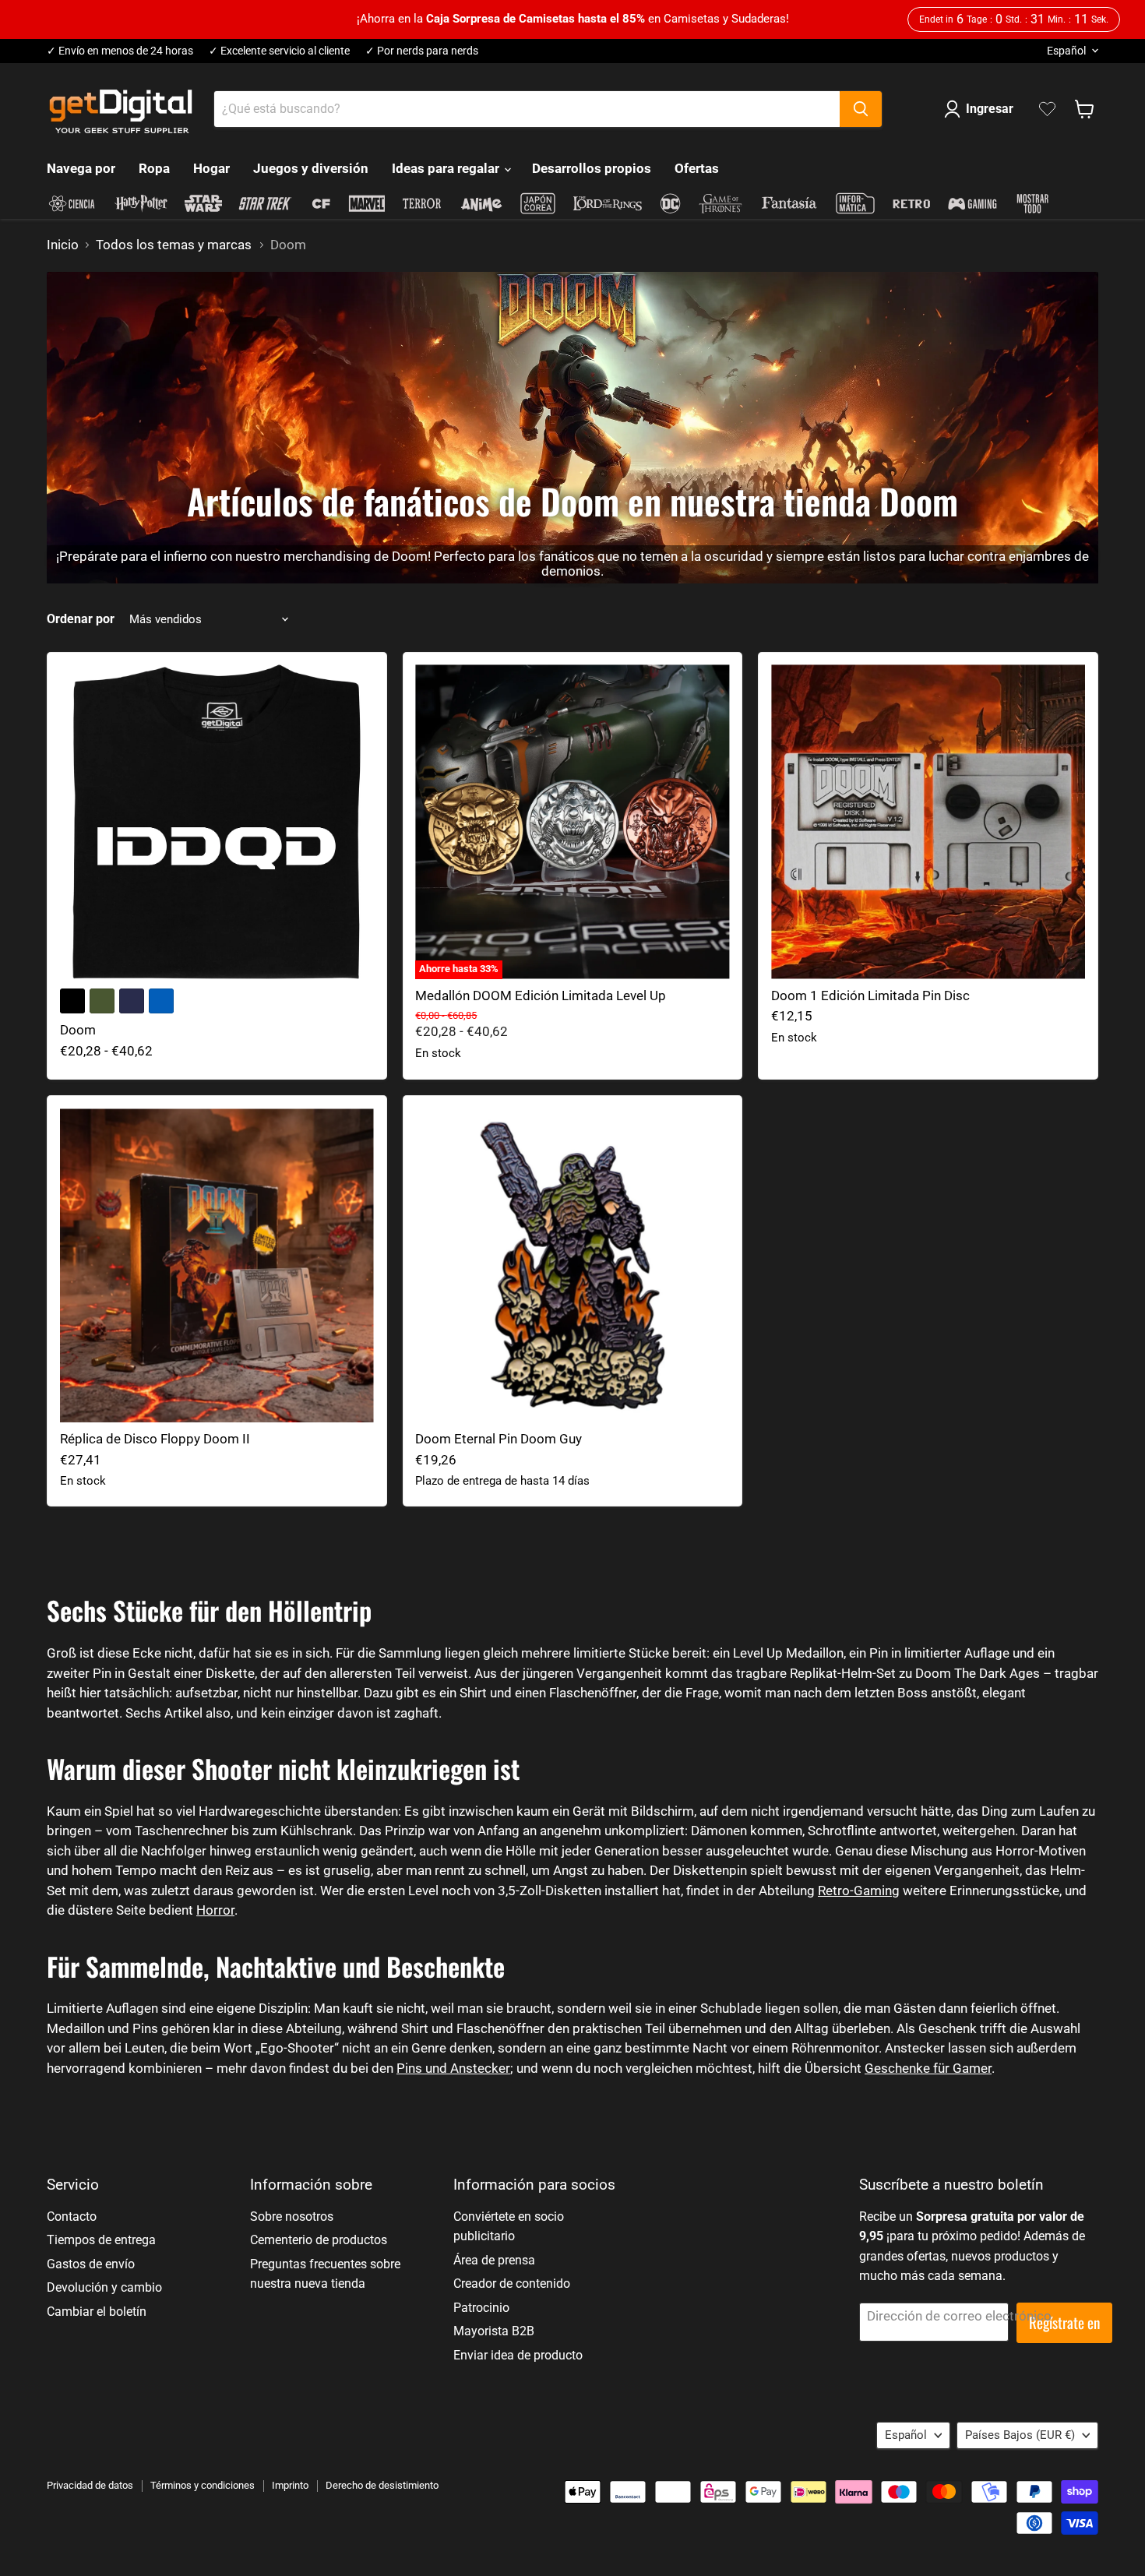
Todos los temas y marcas (174, 245)
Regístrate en (1064, 2322)
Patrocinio (481, 2308)
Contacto (72, 2217)
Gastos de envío (91, 2264)
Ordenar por (81, 619)
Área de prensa (494, 2260)
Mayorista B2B (494, 2331)
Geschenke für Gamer (928, 2068)
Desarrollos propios (592, 168)
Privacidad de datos (90, 2485)
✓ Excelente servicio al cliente (279, 51)
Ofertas (697, 168)
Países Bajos (1020, 2435)
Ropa (154, 168)
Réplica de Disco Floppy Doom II (155, 1439)
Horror (215, 1910)
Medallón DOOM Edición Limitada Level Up (541, 996)
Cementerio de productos (319, 2240)
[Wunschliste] (1047, 109)
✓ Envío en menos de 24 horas (120, 51)
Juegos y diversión (311, 168)
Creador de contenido (512, 2284)
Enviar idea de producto (518, 2355)
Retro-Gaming (859, 1891)
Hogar (211, 168)
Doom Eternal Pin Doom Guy (499, 1439)
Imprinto (290, 2485)
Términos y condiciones (203, 2485)
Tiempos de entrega (101, 2240)
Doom (78, 1030)
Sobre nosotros (292, 2217)
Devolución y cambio (104, 2287)
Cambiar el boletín (97, 2312)
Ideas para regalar (447, 168)
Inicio (63, 245)
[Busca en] (861, 109)
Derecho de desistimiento (382, 2485)
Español (1066, 51)
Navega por (81, 168)
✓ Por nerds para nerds (422, 51)
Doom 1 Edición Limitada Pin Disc (870, 996)
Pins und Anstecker (453, 2068)
